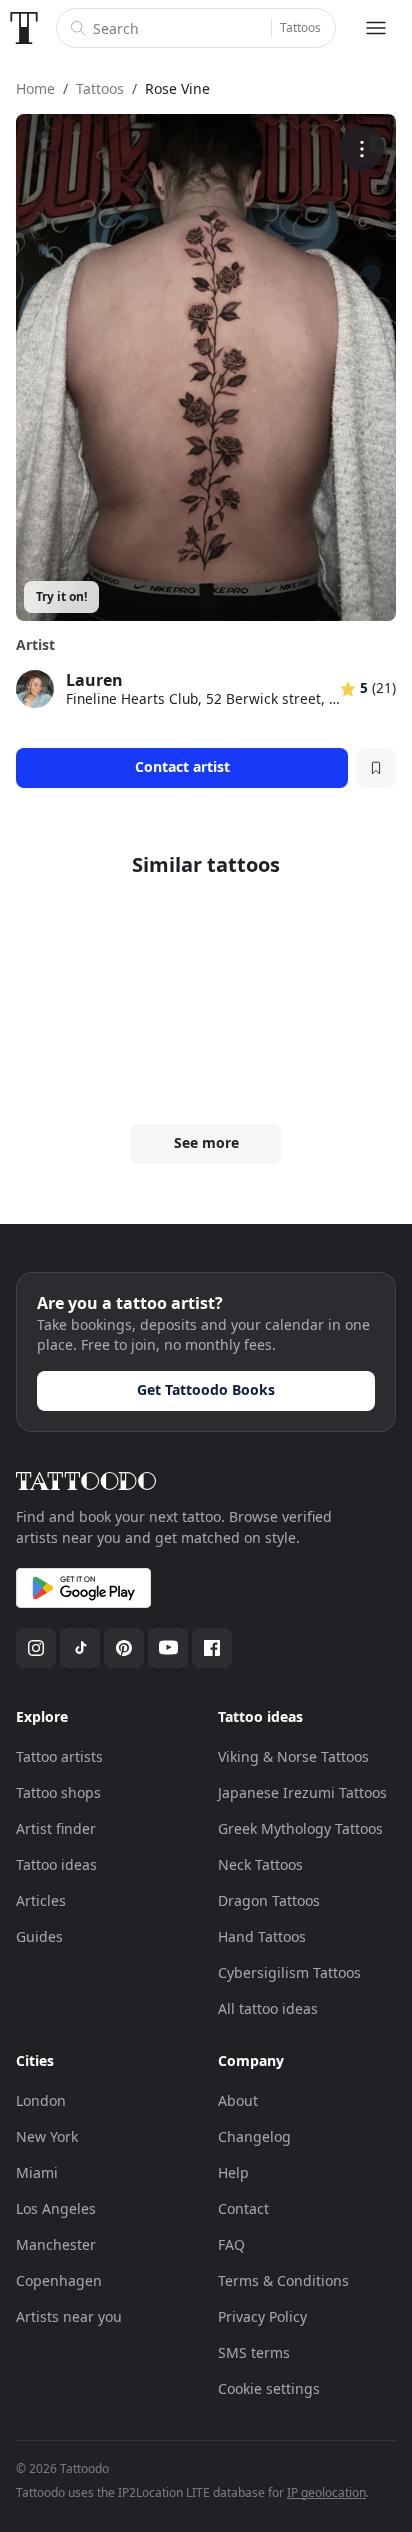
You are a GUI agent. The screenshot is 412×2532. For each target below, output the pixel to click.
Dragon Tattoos (269, 1900)
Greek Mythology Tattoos (300, 1828)
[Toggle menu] (376, 28)
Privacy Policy (262, 2316)
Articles (41, 1900)
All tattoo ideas (268, 2008)
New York (47, 2136)
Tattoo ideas (56, 1864)
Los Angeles (56, 2208)
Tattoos (300, 27)
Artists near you (69, 2316)
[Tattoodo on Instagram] (36, 1648)
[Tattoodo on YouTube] (168, 1648)
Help (233, 2172)
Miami (37, 2172)
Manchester (56, 2244)
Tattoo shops (58, 1792)
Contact (243, 2208)
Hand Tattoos (262, 1936)
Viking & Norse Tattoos (293, 1756)
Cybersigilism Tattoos (289, 1972)
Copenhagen (59, 2280)
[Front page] (24, 28)
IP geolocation (326, 2492)
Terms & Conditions (283, 2280)
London (41, 2100)
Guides (39, 1936)
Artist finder (56, 1828)
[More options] (361, 148)
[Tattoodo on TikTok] (80, 1648)
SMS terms (254, 2352)
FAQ (231, 2244)
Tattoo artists (59, 1756)
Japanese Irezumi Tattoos (302, 1792)
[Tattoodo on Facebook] (212, 1648)
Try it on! (61, 596)
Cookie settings (269, 2388)
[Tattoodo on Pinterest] (124, 1648)
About (238, 2100)
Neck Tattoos (260, 1864)
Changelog (254, 2136)
